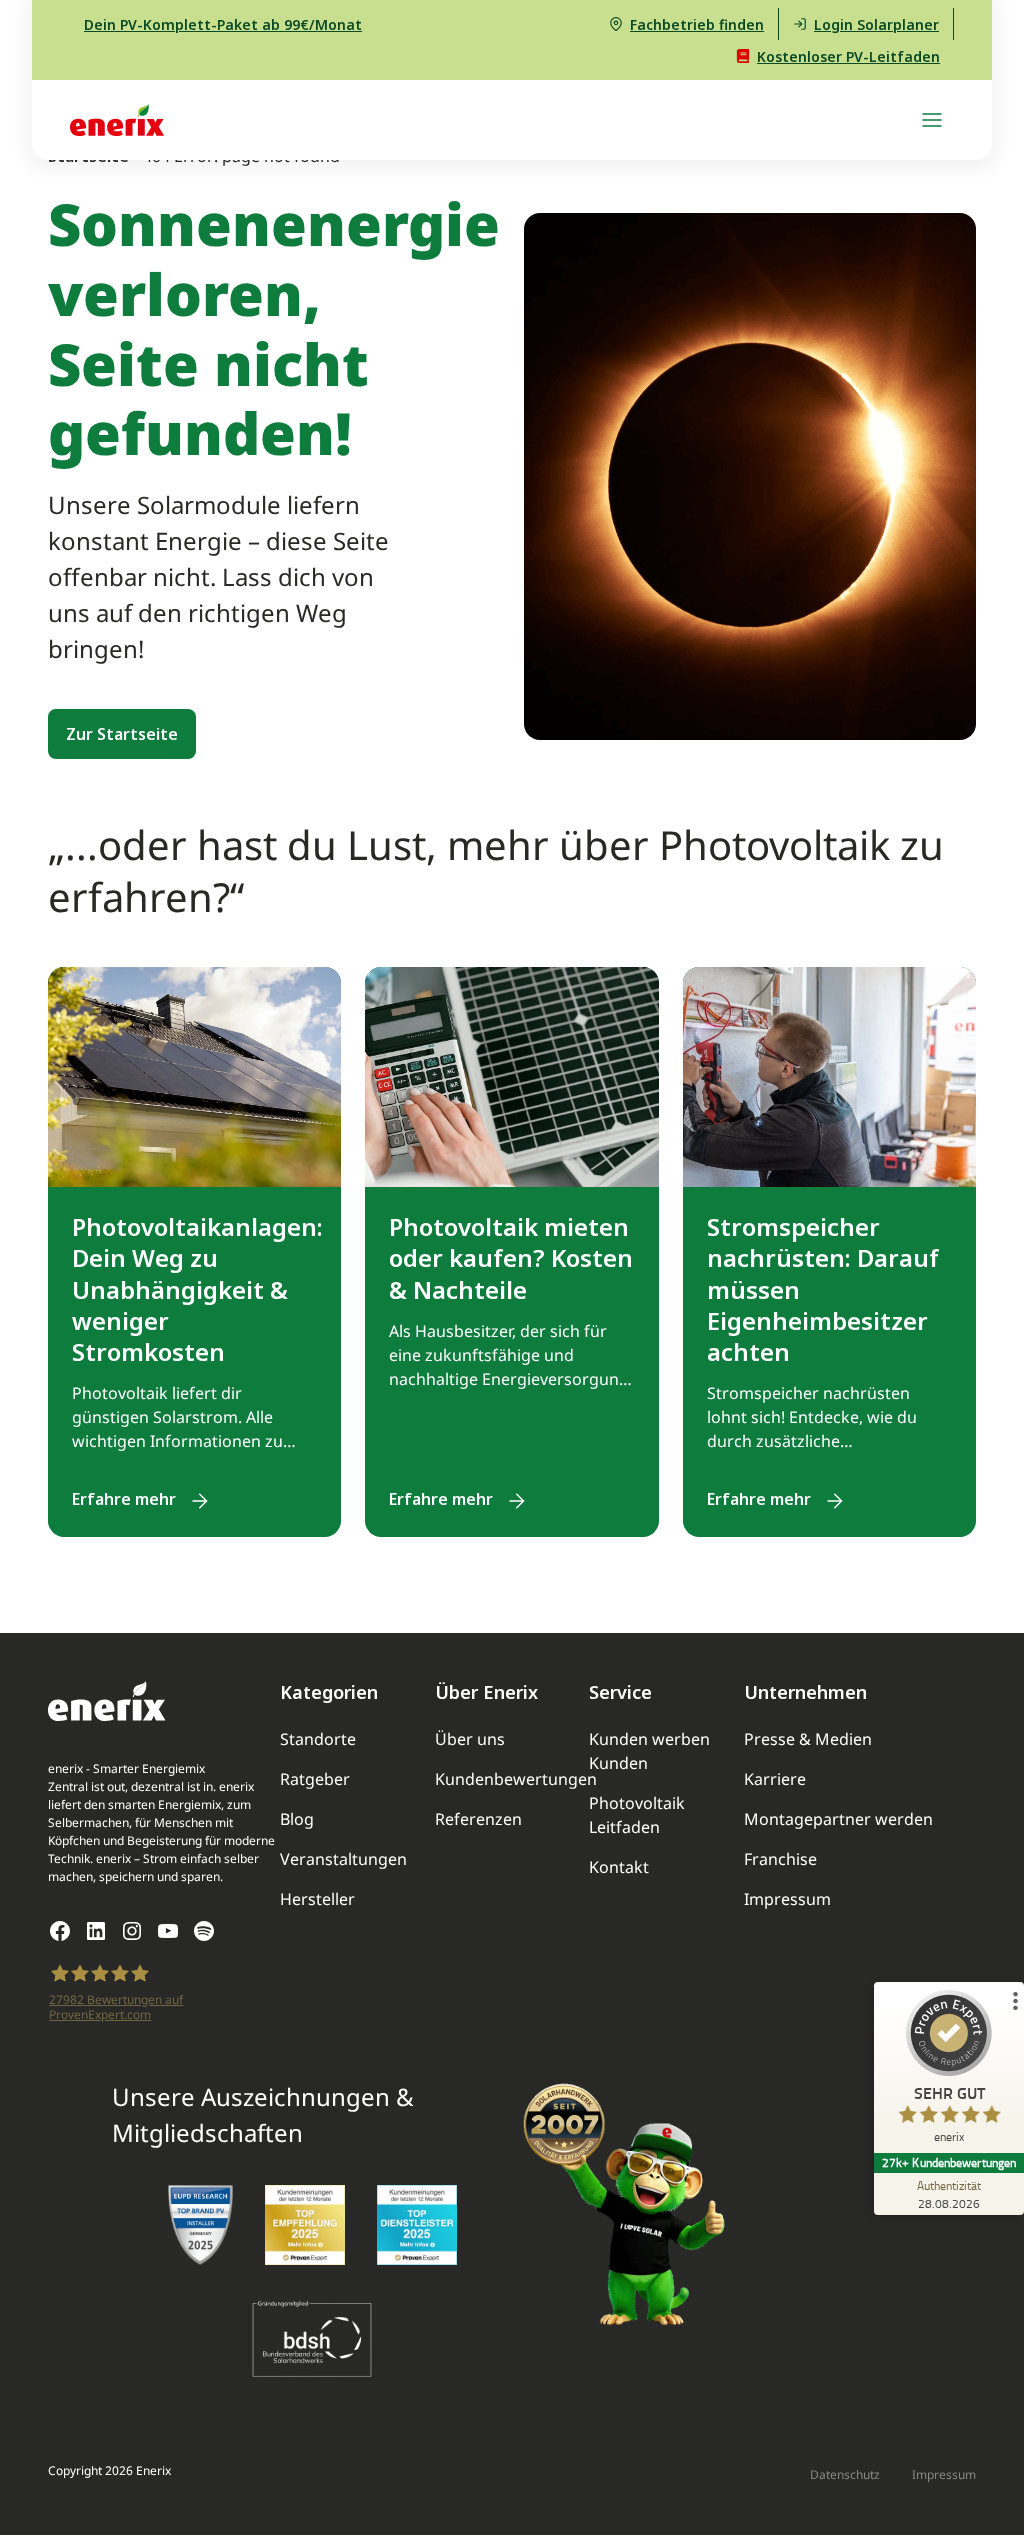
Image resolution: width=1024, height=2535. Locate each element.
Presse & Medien (808, 1740)
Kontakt (619, 1868)
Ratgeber (315, 1780)
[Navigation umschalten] (932, 120)
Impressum (787, 1900)
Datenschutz (845, 2475)
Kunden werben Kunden (649, 1752)
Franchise (780, 1860)
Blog (297, 1820)
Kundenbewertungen (516, 1780)
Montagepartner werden (838, 1820)
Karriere (775, 1780)
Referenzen (478, 1820)
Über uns (470, 1740)
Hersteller (317, 1900)
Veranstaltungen (343, 1860)
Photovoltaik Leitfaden (637, 1816)
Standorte (318, 1740)
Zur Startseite (122, 734)
